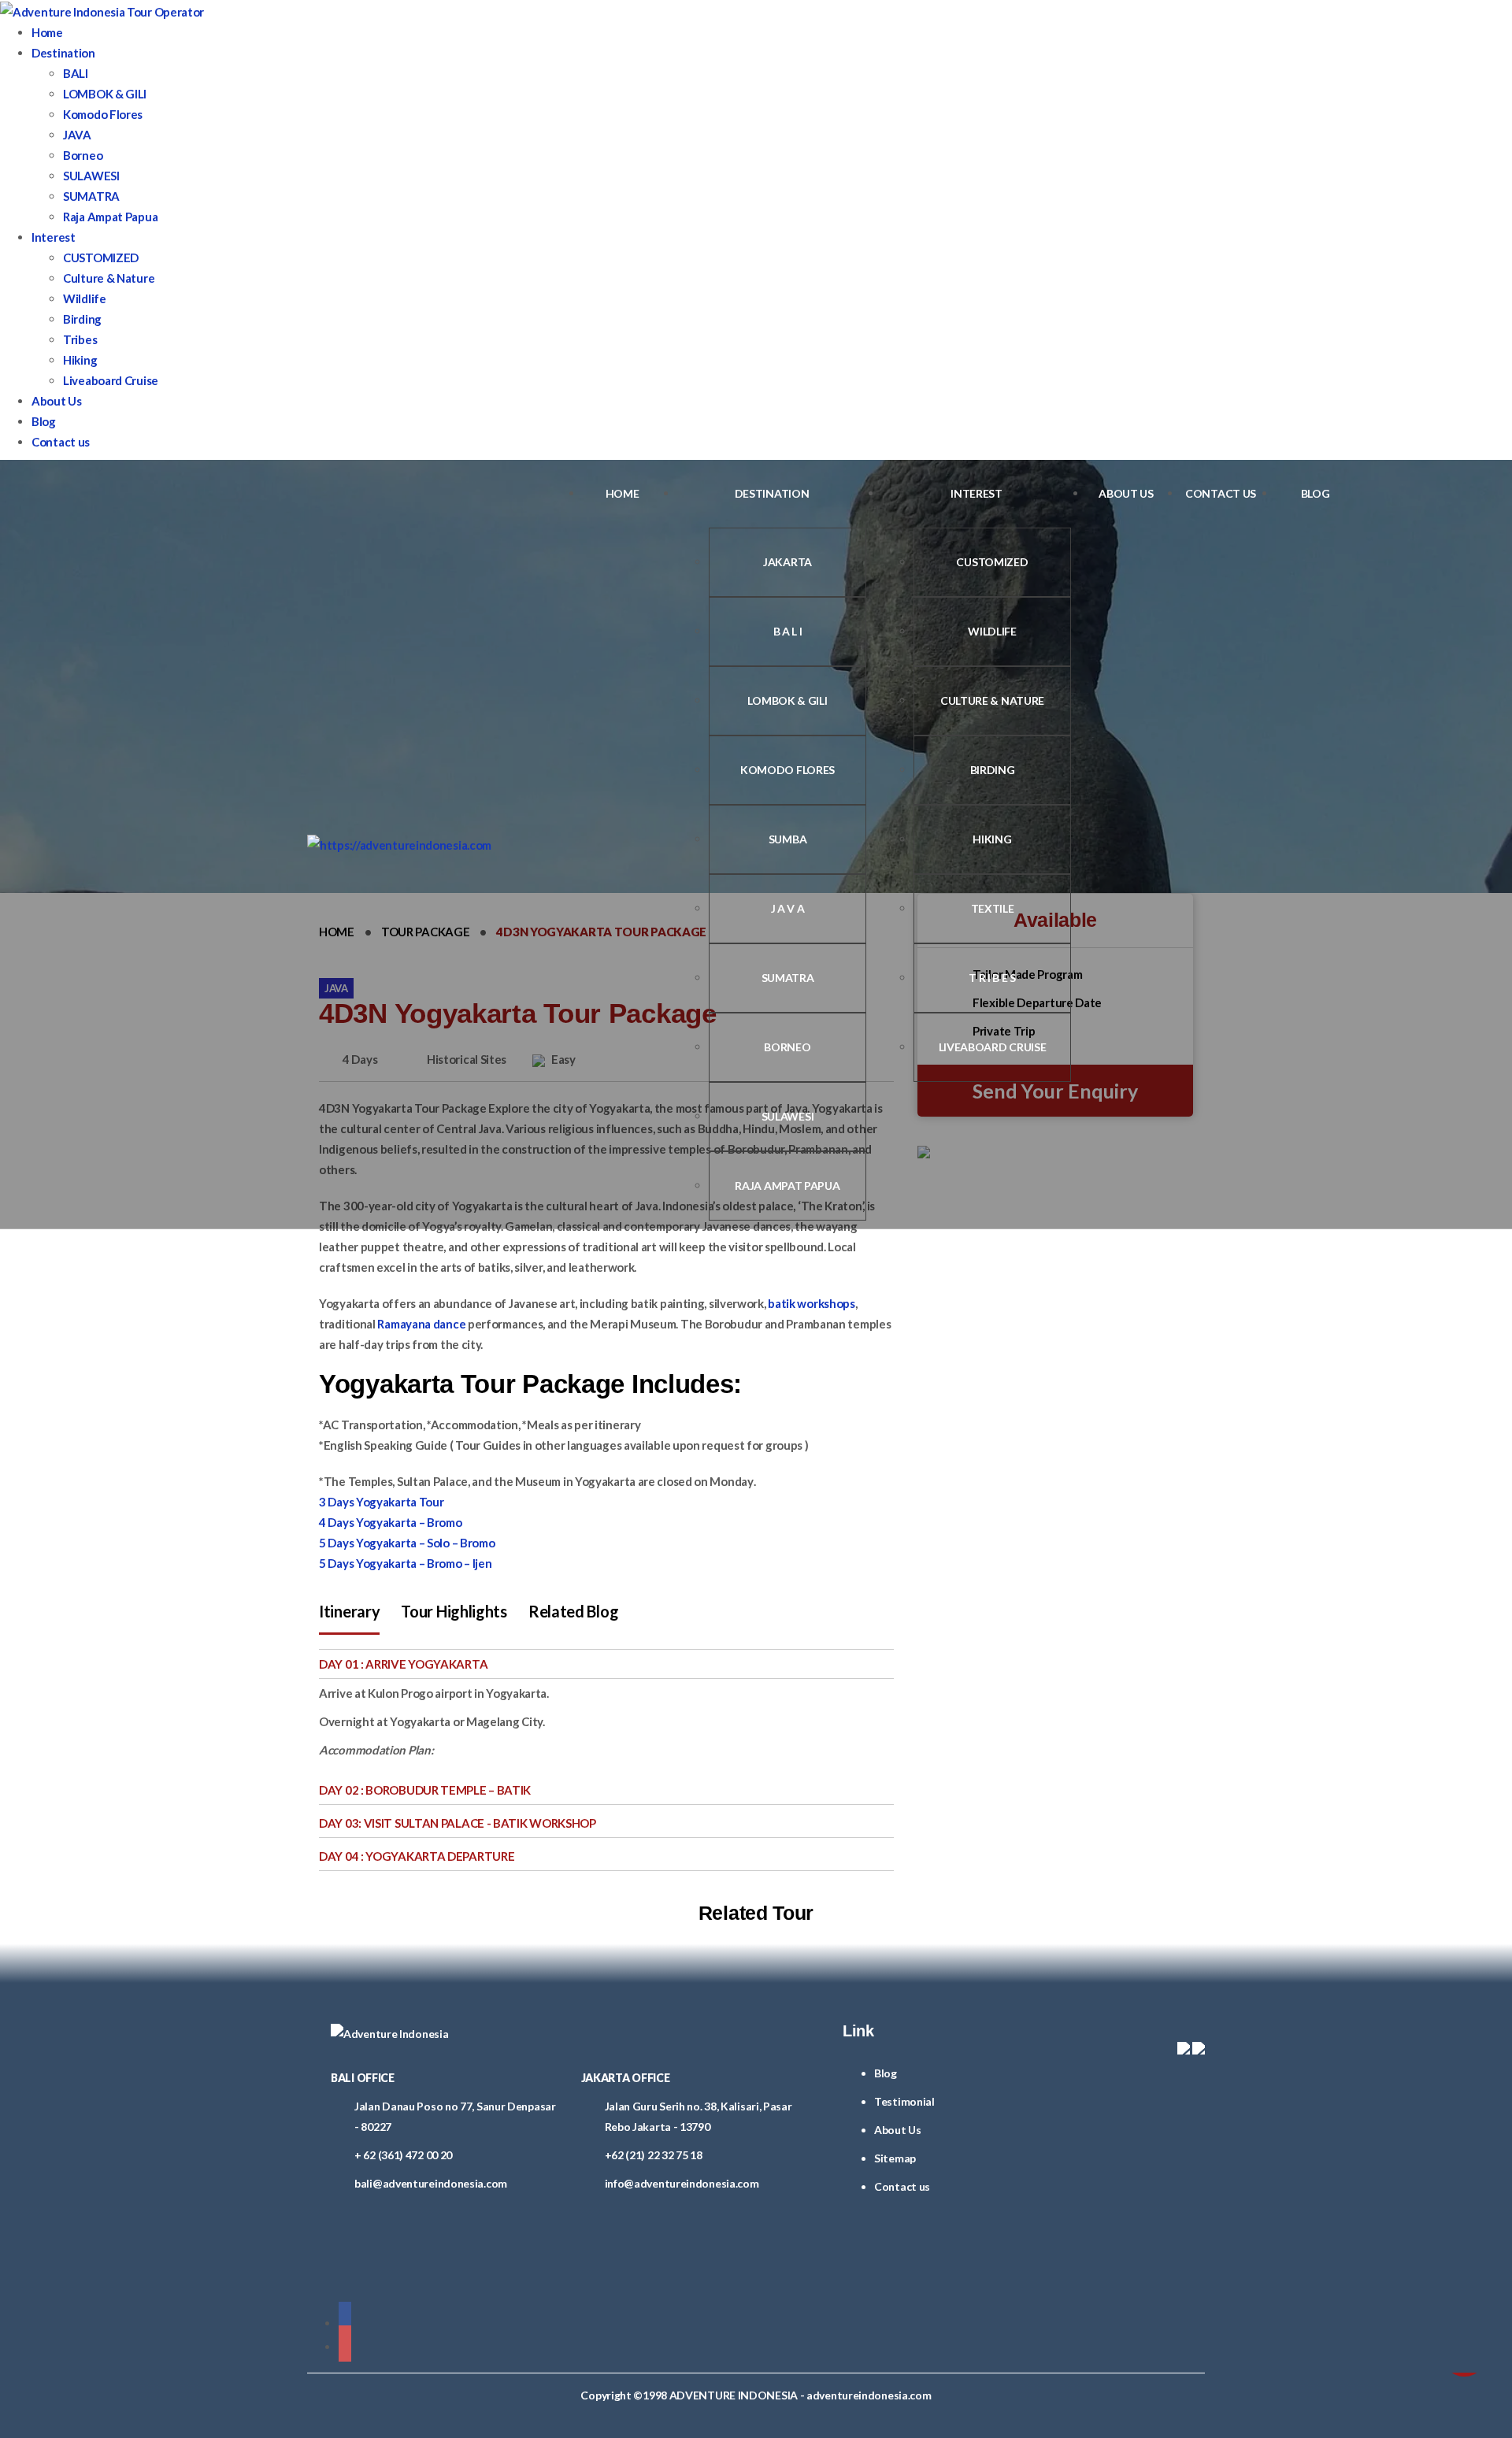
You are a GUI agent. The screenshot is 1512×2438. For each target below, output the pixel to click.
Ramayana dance (421, 1324)
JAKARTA (787, 562)
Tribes (80, 339)
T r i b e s (992, 978)
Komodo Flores (103, 114)
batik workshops (812, 1303)
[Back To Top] (312, 2428)
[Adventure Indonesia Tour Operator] (399, 844)
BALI (76, 73)
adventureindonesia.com (869, 2395)
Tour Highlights (454, 1611)
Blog (44, 421)
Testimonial (904, 2101)
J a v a (788, 908)
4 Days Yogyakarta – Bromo (391, 1522)
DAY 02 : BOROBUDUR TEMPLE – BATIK (425, 1790)
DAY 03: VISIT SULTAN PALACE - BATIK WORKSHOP (458, 1823)
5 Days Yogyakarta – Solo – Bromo (407, 1543)
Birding (82, 319)
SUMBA (788, 839)
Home (47, 32)
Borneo (83, 155)
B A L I (788, 631)
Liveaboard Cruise (111, 380)
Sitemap (895, 2158)
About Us (57, 401)
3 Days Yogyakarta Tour (381, 1502)
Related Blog (573, 1611)
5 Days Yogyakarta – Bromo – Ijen (405, 1563)
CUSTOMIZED (101, 258)
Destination (63, 53)
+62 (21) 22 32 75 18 (654, 2155)
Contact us (61, 442)
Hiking (80, 360)
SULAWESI (91, 176)
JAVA (77, 135)
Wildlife (85, 298)
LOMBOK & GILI (105, 94)
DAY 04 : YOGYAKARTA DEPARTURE (417, 1856)
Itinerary (349, 1611)
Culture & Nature (109, 278)
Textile (993, 908)
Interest (54, 237)
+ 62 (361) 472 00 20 (403, 2155)
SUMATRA (91, 196)
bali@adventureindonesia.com (431, 2183)
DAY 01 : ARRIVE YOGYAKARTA (403, 1664)
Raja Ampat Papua (110, 217)
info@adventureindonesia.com (682, 2183)
